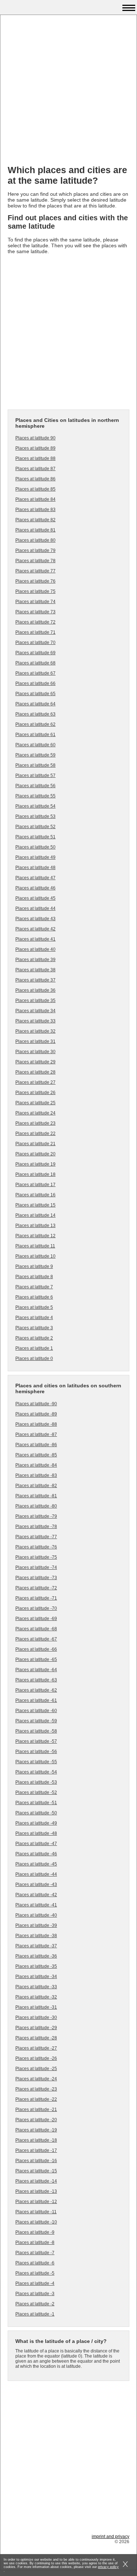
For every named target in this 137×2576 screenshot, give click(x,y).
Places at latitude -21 (36, 2110)
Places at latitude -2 (35, 2304)
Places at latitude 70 (35, 643)
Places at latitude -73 (36, 1578)
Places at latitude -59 (36, 1721)
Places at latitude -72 (36, 1588)
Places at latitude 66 (35, 683)
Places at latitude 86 (35, 479)
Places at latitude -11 (36, 2212)
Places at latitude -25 (36, 2069)
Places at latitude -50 (36, 1813)
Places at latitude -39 (36, 1925)
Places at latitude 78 (35, 561)
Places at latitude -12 (36, 2202)
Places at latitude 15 (35, 1205)
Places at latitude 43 (35, 919)
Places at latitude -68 (36, 1629)
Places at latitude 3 (34, 1328)
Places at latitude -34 (36, 1977)
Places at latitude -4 (35, 2283)
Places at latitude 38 (35, 970)
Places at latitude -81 (36, 1496)
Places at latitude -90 (36, 1404)
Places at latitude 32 (35, 1031)
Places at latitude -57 (36, 1741)
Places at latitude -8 (35, 2242)
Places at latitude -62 (36, 1690)
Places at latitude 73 (35, 612)
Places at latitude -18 (36, 2140)
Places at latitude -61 (36, 1700)
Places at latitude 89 (35, 448)
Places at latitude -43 (36, 1885)
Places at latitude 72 (35, 622)
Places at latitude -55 (36, 1762)
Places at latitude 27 (35, 1082)
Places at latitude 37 (35, 980)
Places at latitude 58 (35, 765)
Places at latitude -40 (36, 1915)
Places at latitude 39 (35, 960)
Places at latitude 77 (35, 571)
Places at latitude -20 (36, 2120)
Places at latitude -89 (36, 1414)
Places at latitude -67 (36, 1639)
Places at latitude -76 (36, 1547)
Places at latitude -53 (36, 1782)
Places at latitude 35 (35, 1001)
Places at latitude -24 (36, 2079)
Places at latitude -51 (36, 1803)
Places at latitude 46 (35, 888)
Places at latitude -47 (36, 1844)
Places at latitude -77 (36, 1537)
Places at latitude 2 (34, 1338)
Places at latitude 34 (35, 1011)
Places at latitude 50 (35, 847)
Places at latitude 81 (35, 530)
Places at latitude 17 (35, 1185)
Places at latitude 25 (35, 1103)
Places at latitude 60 (35, 745)
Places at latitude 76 (35, 581)
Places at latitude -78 (36, 1527)
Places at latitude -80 (36, 1506)
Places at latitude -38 (36, 1936)
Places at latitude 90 (35, 438)
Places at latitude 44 (35, 908)
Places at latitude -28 (36, 2038)
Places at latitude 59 (35, 755)
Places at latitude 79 (35, 550)
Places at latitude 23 (35, 1123)
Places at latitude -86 (36, 1445)
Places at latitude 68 (35, 663)
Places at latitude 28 (35, 1072)
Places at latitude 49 (35, 857)
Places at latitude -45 (36, 1864)
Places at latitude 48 (35, 868)
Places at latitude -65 (36, 1659)
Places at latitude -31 (36, 2007)
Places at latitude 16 (35, 1195)
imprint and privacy (111, 2537)
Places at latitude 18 (35, 1174)
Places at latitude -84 (36, 1465)
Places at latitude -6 (35, 2263)
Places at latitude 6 (34, 1297)
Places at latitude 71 (35, 632)
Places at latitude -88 (36, 1424)
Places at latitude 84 (35, 499)
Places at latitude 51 (35, 837)
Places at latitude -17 (36, 2150)
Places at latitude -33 (36, 1987)
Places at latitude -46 (36, 1854)
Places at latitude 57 (35, 776)
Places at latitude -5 (35, 2273)
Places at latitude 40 (35, 949)
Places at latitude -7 (35, 2253)
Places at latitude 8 (34, 1277)
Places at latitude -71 (36, 1598)
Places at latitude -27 (36, 2048)
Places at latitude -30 (36, 2017)
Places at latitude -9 (35, 2232)
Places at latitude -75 (36, 1557)
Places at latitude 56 (35, 786)
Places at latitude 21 (35, 1144)
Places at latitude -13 (36, 2191)
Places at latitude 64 (35, 704)
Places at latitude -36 (36, 1956)
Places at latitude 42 (35, 929)
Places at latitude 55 (35, 796)
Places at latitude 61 (35, 735)
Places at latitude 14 (35, 1215)
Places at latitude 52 (35, 827)
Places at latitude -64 (36, 1670)
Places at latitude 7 (34, 1287)
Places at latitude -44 (36, 1874)
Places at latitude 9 (34, 1266)
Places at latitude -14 (36, 2181)
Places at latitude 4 (34, 1318)
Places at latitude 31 (35, 1041)
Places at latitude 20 (35, 1154)
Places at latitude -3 (35, 2294)
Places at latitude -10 (36, 2222)
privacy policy (108, 2567)
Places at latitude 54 (35, 806)
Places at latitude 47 (35, 878)
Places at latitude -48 (36, 1833)
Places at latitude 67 (35, 673)
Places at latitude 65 (35, 694)
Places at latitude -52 (36, 1792)
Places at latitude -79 (36, 1516)
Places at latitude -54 (36, 1772)
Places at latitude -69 (36, 1619)
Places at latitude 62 (35, 724)
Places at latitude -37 (36, 1946)
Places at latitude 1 (34, 1348)
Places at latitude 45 (35, 898)
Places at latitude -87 (36, 1434)
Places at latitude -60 (36, 1711)
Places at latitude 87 (35, 469)
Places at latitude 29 (35, 1062)
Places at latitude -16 (36, 2161)
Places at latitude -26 (36, 2058)
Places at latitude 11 (35, 1246)
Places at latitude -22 (36, 2099)
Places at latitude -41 (36, 1905)
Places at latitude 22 (35, 1133)
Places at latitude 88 (35, 458)
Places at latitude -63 (36, 1680)
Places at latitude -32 (36, 1997)
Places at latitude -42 (36, 1895)
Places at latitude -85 (36, 1455)
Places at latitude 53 (35, 816)
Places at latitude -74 (36, 1567)
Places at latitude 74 (35, 602)
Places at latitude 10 (35, 1256)
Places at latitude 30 (35, 1052)
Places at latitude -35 (36, 1966)
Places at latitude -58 (36, 1731)
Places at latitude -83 (36, 1475)
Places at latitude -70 (36, 1608)
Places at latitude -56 (36, 1752)
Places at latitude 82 (35, 520)
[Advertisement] (68, 91)
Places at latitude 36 (35, 990)
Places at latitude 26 (35, 1093)
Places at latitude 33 (35, 1021)
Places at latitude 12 (35, 1236)
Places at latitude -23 (36, 2089)
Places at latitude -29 (36, 2028)
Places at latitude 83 (35, 510)
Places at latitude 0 (34, 1359)
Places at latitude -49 (36, 1823)
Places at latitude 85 (35, 489)
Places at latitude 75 (35, 591)
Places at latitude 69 (35, 653)
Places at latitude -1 (35, 2314)
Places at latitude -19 (36, 2130)
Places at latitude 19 (35, 1164)
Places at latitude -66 (36, 1649)
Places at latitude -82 (36, 1486)
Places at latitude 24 (35, 1113)
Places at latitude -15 (36, 2171)
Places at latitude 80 (35, 540)
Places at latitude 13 (35, 1226)
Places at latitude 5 (34, 1307)
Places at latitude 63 (35, 714)
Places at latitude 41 (35, 939)
